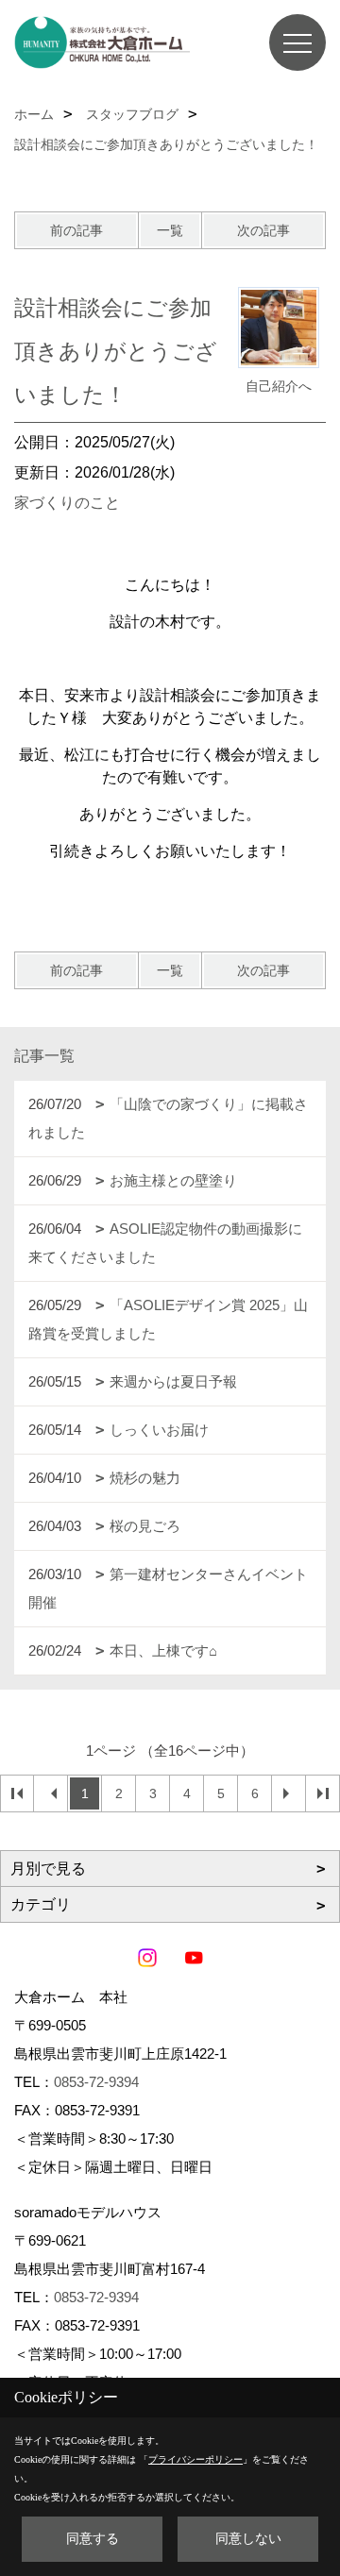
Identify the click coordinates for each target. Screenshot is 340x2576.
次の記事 (263, 230)
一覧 (170, 230)
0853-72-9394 (96, 2082)
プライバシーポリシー (195, 2459)
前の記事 (76, 230)
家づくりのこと (67, 503)
